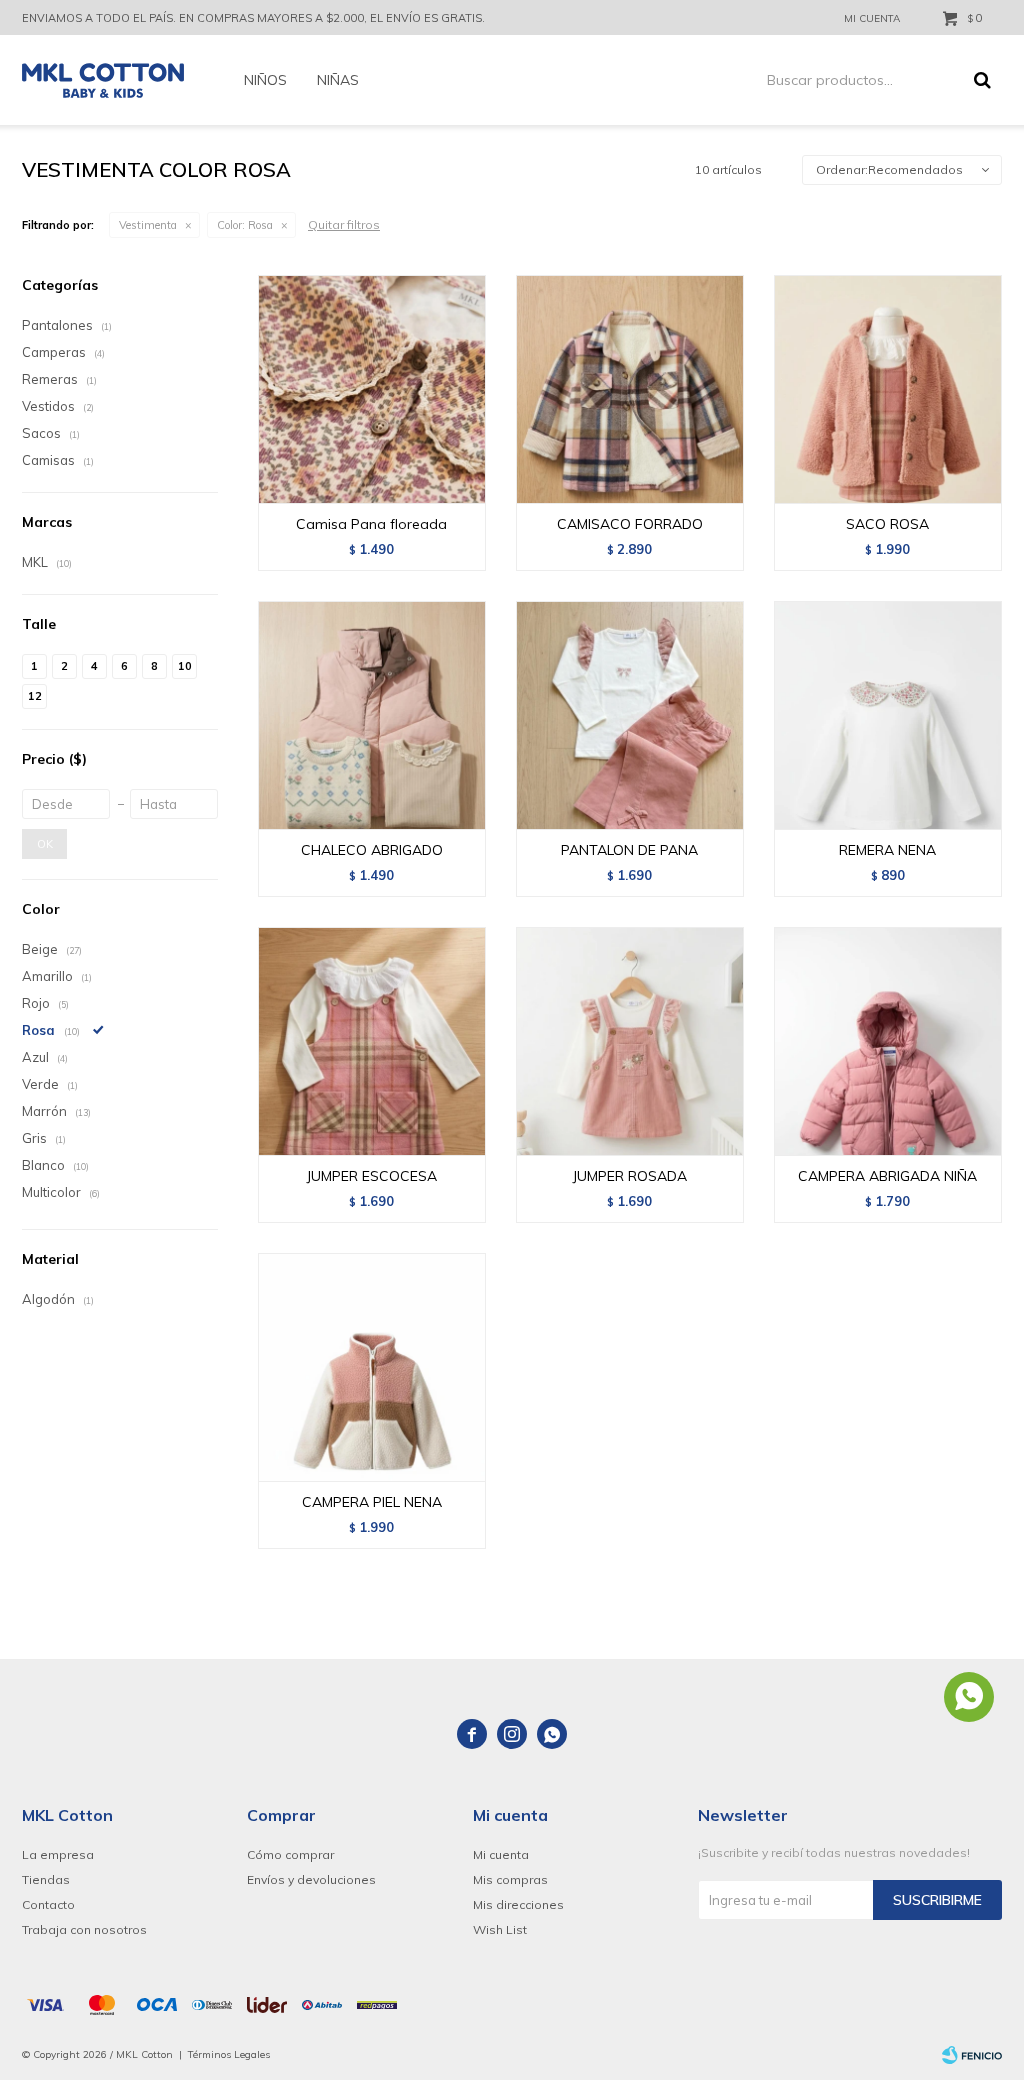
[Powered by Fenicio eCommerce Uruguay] (972, 2055)
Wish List (500, 1929)
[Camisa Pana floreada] (372, 389)
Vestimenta (148, 225)
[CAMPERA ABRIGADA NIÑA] (888, 1041)
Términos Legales (229, 2054)
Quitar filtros (344, 224)
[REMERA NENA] (888, 715)
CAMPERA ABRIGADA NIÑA (887, 1176)
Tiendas (46, 1879)
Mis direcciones (518, 1904)
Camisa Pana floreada (371, 524)
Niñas (338, 80)
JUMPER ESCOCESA (371, 1176)
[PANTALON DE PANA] (630, 715)
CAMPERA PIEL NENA (372, 1502)
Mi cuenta (501, 1854)
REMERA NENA (887, 850)
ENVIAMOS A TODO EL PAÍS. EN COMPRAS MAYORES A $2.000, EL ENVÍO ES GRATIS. (253, 18)
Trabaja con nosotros (84, 1929)
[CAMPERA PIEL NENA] (372, 1367)
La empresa (58, 1854)
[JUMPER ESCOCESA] (372, 1041)
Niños (265, 80)
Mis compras (510, 1879)
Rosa (245, 225)
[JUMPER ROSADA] (630, 1041)
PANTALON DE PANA (629, 850)
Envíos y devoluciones (311, 1879)
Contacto (48, 1904)
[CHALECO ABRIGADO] (372, 715)
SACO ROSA (887, 524)
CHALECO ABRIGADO (372, 850)
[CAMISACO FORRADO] (630, 389)
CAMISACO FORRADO (630, 524)
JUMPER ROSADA (629, 1176)
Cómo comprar (290, 1854)
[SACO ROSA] (888, 389)
